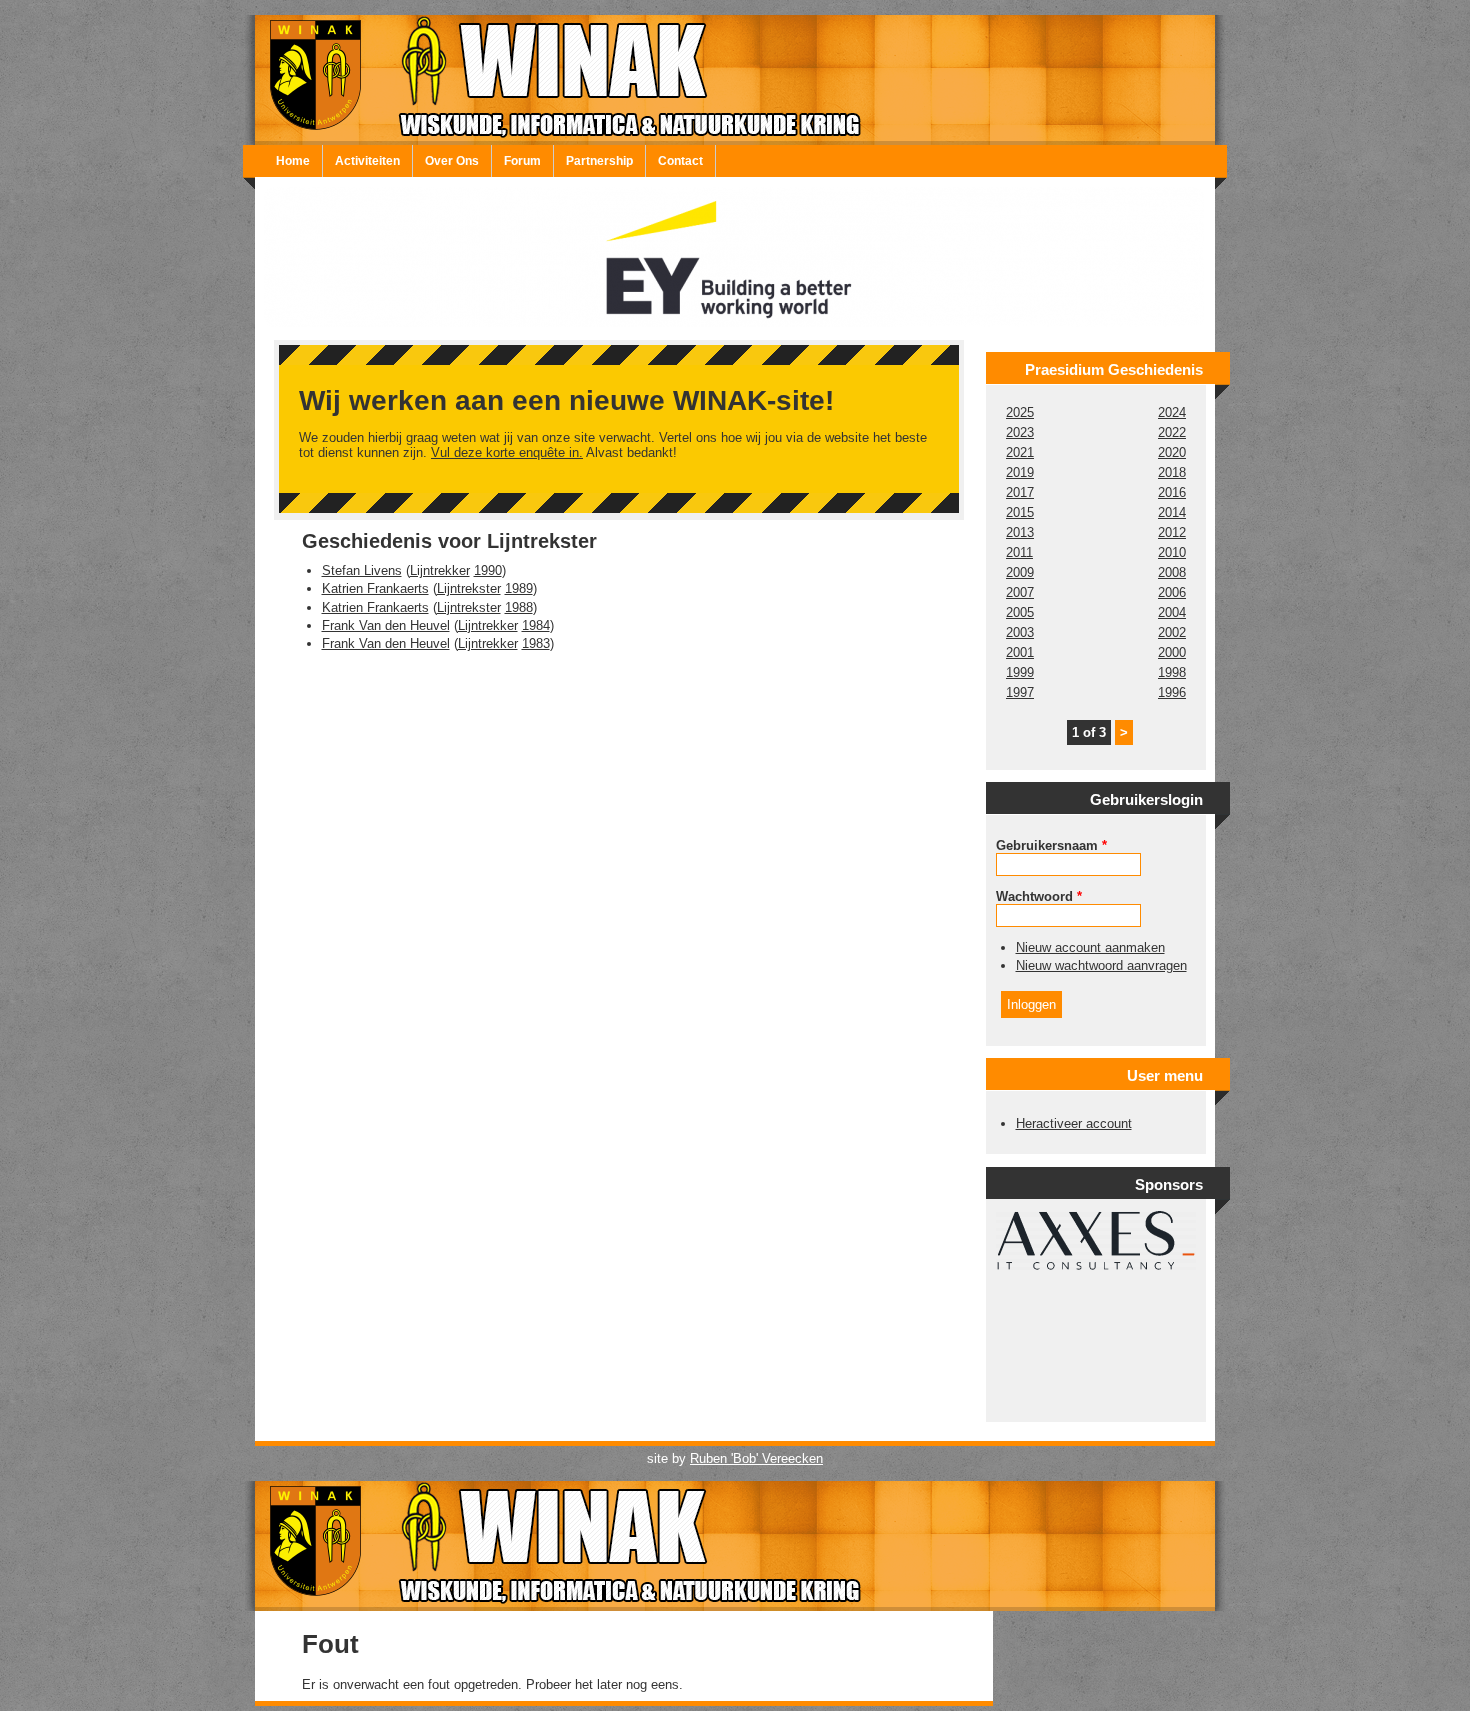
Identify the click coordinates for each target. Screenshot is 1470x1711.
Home (293, 161)
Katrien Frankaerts (375, 588)
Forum (522, 161)
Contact (680, 161)
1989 (519, 588)
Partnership (599, 161)
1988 (519, 607)
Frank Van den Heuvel (386, 625)
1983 (536, 643)
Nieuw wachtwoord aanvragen (1101, 965)
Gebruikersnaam (1051, 845)
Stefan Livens (362, 570)
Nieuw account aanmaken (1090, 947)
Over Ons (452, 161)
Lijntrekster (469, 588)
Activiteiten (367, 161)
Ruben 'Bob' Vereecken (756, 1458)
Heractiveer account (1074, 1123)
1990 (488, 570)
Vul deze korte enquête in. (507, 452)
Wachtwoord (1039, 896)
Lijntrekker (440, 570)
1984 (536, 625)
